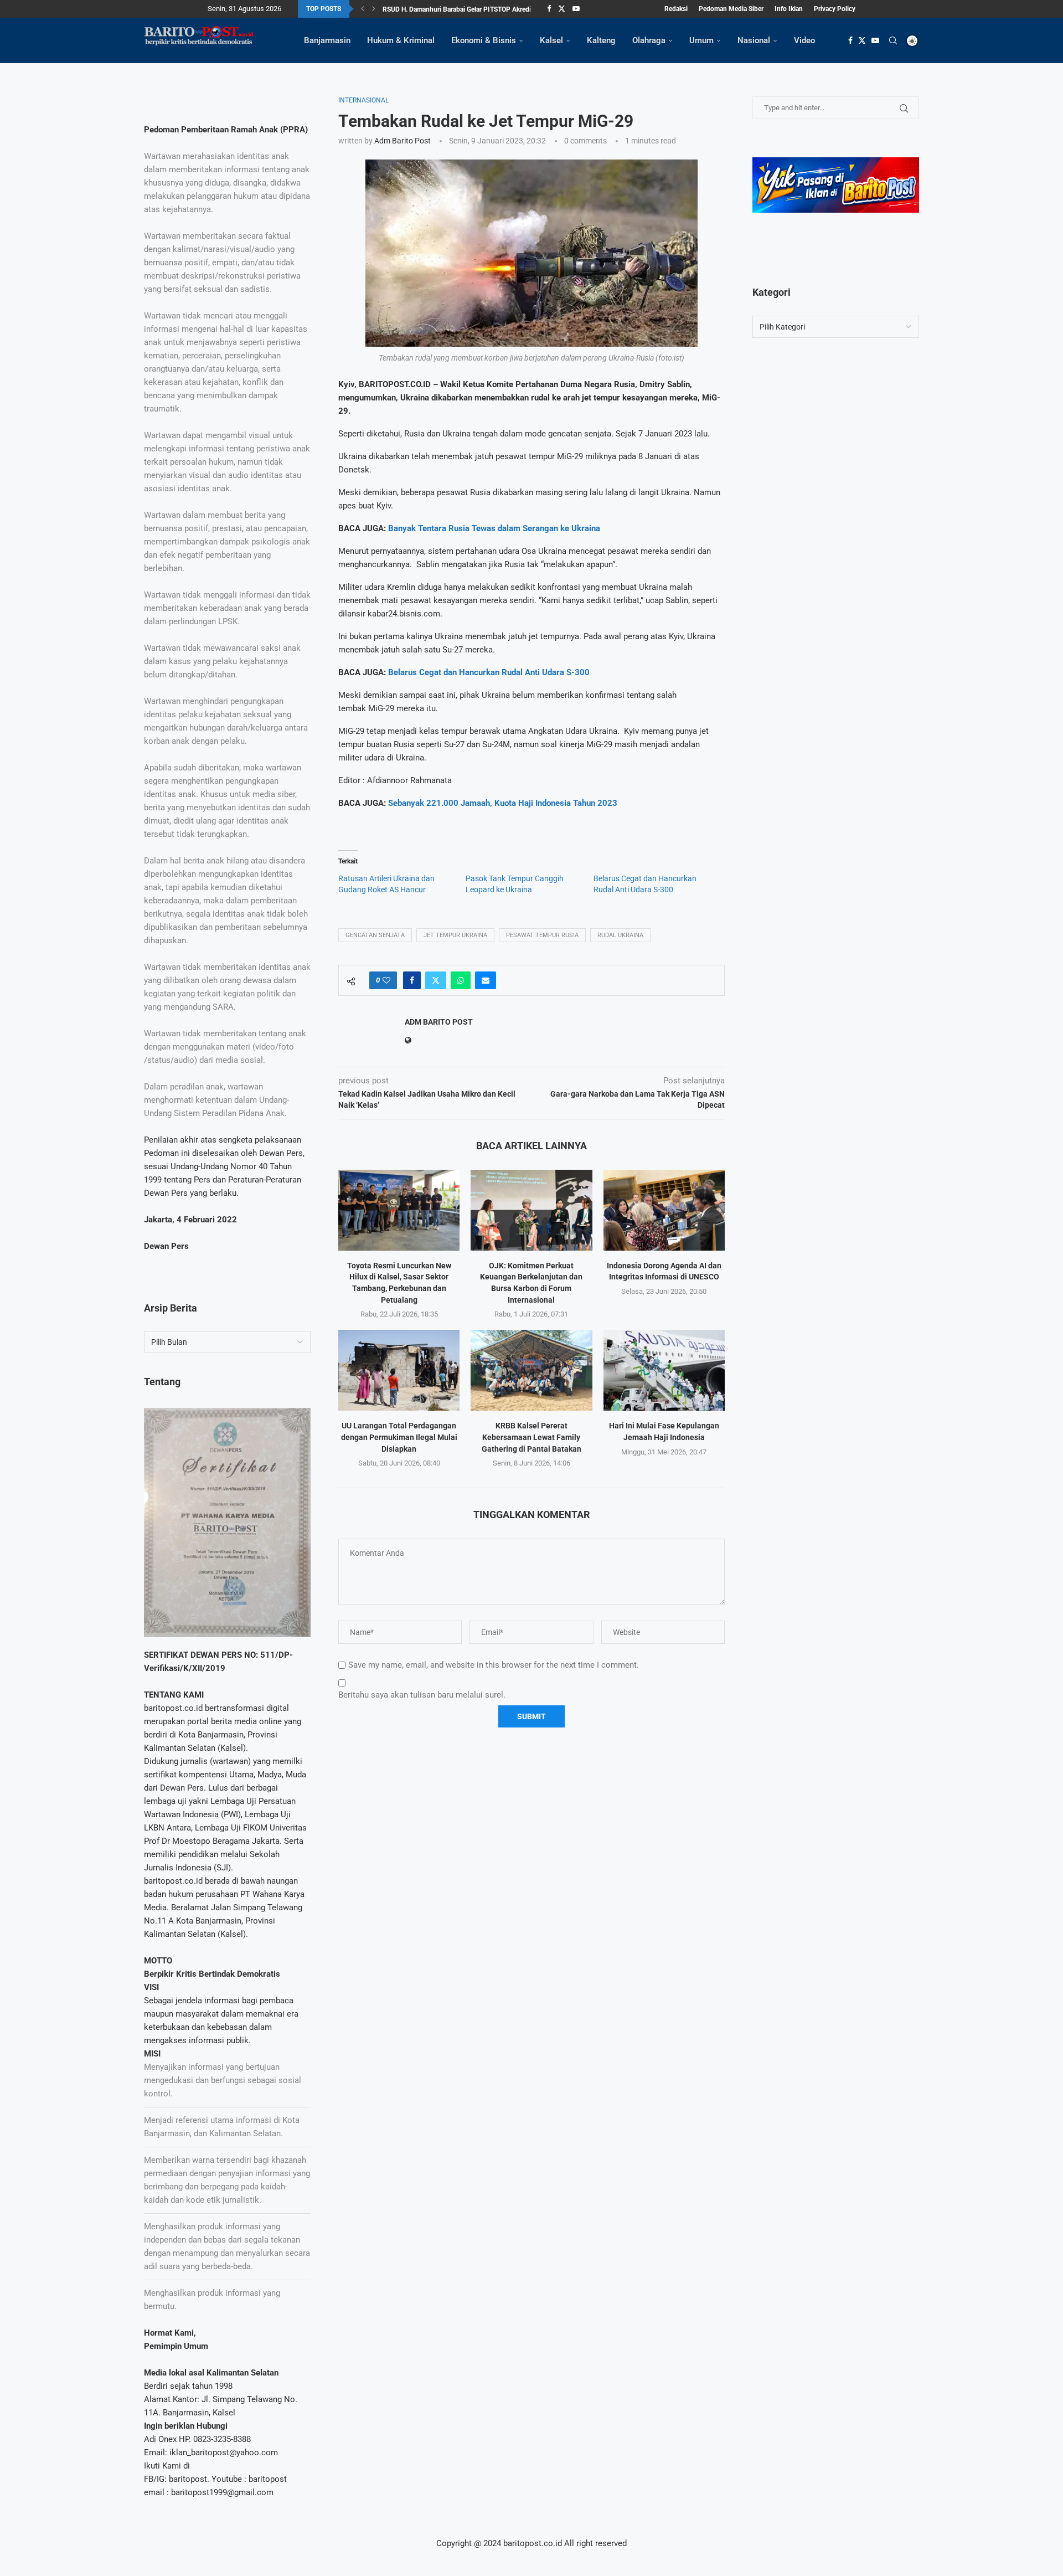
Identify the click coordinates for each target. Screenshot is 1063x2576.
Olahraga (649, 40)
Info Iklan (789, 9)
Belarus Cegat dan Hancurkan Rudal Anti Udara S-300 (489, 672)
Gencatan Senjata (375, 935)
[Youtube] (576, 9)
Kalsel (551, 40)
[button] (363, 9)
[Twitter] (562, 9)
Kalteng (601, 40)
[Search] (893, 40)
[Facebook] (549, 9)
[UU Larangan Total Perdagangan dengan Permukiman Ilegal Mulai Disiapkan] (399, 1370)
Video (804, 40)
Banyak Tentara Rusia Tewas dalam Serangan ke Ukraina (494, 528)
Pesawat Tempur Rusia (542, 935)
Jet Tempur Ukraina (455, 935)
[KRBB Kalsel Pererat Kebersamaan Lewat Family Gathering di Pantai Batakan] (531, 1370)
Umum (701, 40)
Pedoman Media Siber (731, 9)
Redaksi (676, 9)
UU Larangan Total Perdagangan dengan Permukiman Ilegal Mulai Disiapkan (399, 1437)
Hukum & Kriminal (401, 40)
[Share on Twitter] (436, 980)
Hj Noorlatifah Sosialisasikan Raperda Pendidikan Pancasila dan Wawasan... (494, 10)
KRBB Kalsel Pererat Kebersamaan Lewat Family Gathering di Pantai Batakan (531, 1437)
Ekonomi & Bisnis (484, 40)
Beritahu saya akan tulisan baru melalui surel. (422, 1695)
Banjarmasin (327, 40)
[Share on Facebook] (412, 980)
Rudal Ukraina (620, 935)
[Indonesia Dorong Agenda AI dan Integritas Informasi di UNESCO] (664, 1210)
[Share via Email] (486, 980)
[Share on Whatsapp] (461, 980)
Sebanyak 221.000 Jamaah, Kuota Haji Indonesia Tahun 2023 (503, 803)
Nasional (754, 40)
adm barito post (403, 141)
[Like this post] (386, 980)
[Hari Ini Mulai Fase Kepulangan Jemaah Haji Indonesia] (664, 1370)
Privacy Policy (835, 9)
